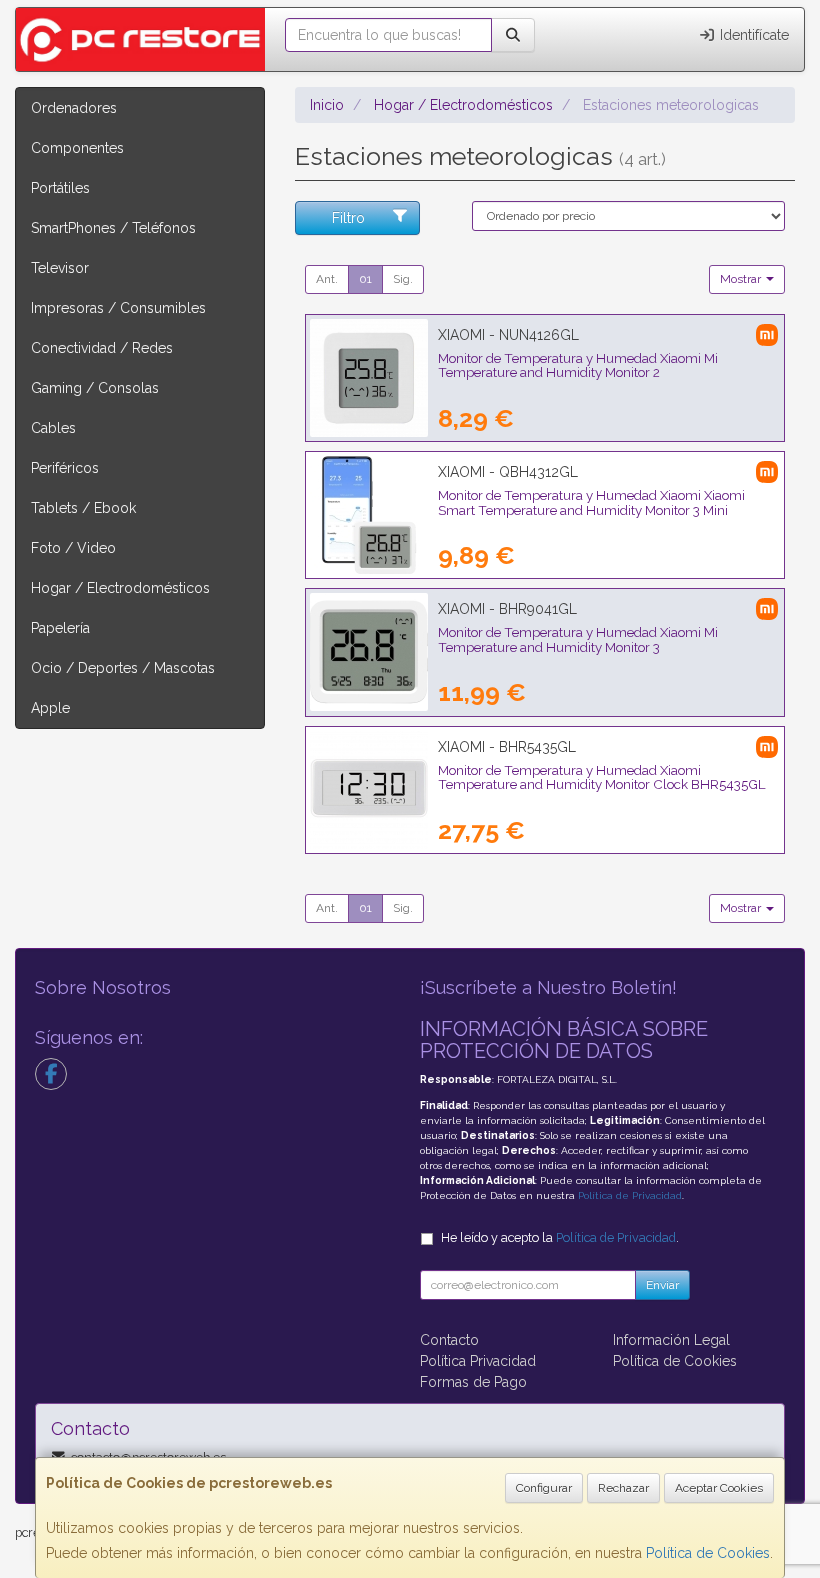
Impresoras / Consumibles (118, 308)
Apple (50, 708)
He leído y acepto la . (560, 1237)
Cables (53, 428)
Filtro (348, 218)
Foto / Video (73, 548)
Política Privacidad (478, 1361)
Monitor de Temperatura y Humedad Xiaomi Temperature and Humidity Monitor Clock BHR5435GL (602, 777)
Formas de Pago (473, 1382)
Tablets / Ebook (83, 508)
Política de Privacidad (630, 1195)
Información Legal (671, 1340)
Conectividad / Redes (102, 348)
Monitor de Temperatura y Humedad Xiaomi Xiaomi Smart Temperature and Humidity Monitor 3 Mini (591, 502)
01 (365, 279)
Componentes (77, 148)
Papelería (60, 628)
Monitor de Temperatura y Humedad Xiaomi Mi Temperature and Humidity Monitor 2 (578, 365)
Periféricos (65, 468)
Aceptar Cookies (719, 1488)
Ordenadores (74, 108)
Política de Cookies (708, 1553)
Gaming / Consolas (95, 388)
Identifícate (752, 35)
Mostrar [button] (742, 279)
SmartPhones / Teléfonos (113, 228)
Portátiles (60, 188)
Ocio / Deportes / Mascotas (123, 668)
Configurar (544, 1488)
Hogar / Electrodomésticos (120, 588)
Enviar (662, 1285)
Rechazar (623, 1488)
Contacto (449, 1340)
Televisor (60, 268)
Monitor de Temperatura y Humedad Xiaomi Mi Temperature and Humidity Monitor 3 (578, 639)
